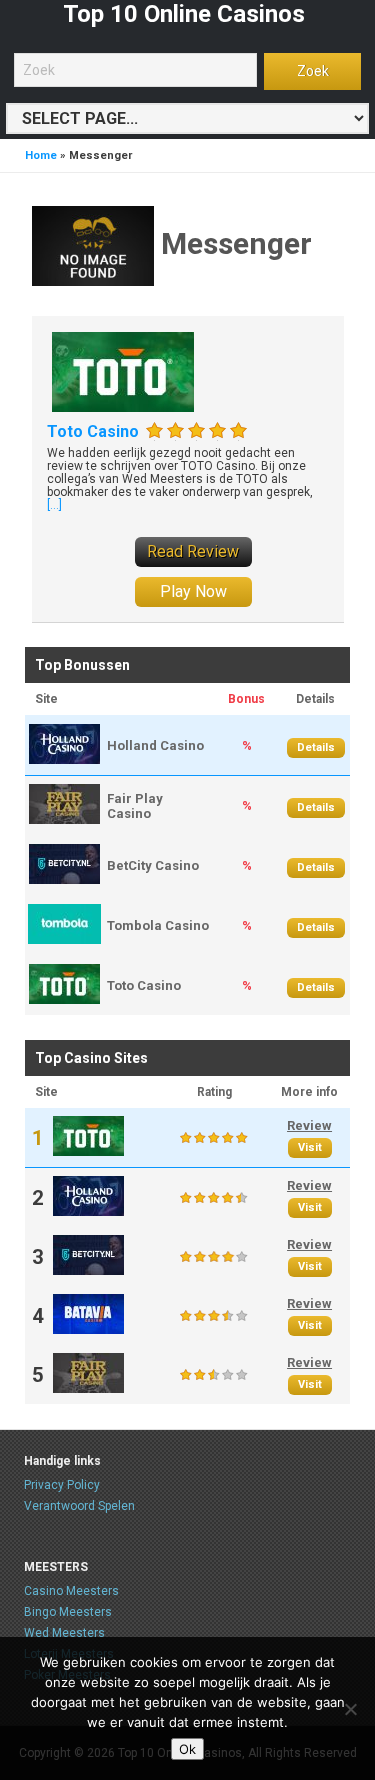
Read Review (193, 551)
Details (316, 747)
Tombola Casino (158, 925)
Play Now (193, 591)
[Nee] (350, 1709)
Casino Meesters (71, 1591)
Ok (187, 1749)
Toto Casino (93, 431)
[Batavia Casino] (88, 1329)
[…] (54, 505)
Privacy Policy (62, 1485)
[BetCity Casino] (64, 879)
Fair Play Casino (135, 806)
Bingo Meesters (68, 1612)
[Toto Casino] (123, 370)
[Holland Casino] (64, 759)
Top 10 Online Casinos (184, 14)
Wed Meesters (64, 1633)
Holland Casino (155, 745)
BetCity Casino (153, 865)
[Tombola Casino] (64, 939)
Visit (310, 1147)
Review (309, 1125)
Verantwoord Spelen (79, 1506)
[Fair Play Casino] (64, 819)
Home (41, 155)
